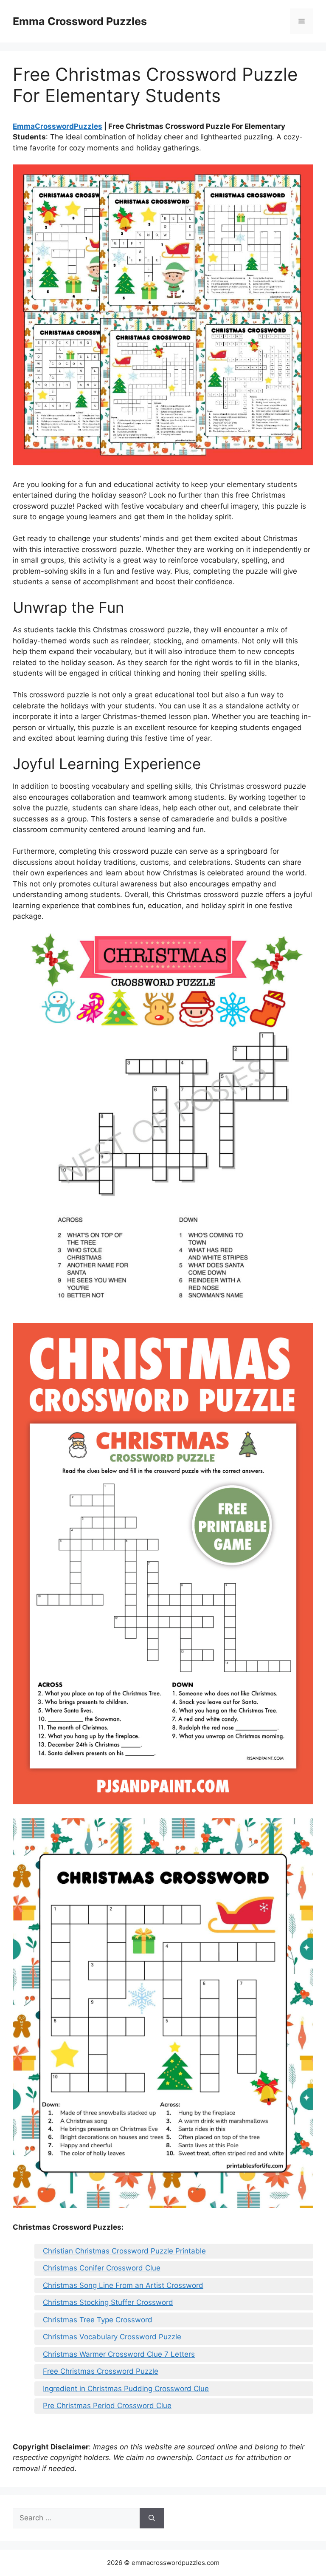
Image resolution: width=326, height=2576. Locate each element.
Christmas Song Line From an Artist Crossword (123, 2285)
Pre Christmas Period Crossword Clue (107, 2406)
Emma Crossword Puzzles (80, 21)
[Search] (152, 2518)
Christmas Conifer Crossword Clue (102, 2268)
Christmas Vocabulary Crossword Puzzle (112, 2337)
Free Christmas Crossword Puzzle (101, 2371)
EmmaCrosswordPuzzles (58, 126)
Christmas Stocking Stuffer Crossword (108, 2302)
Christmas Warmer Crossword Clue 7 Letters (119, 2354)
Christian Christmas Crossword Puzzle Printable (124, 2251)
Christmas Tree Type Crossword (98, 2320)
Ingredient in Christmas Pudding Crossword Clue (126, 2389)
